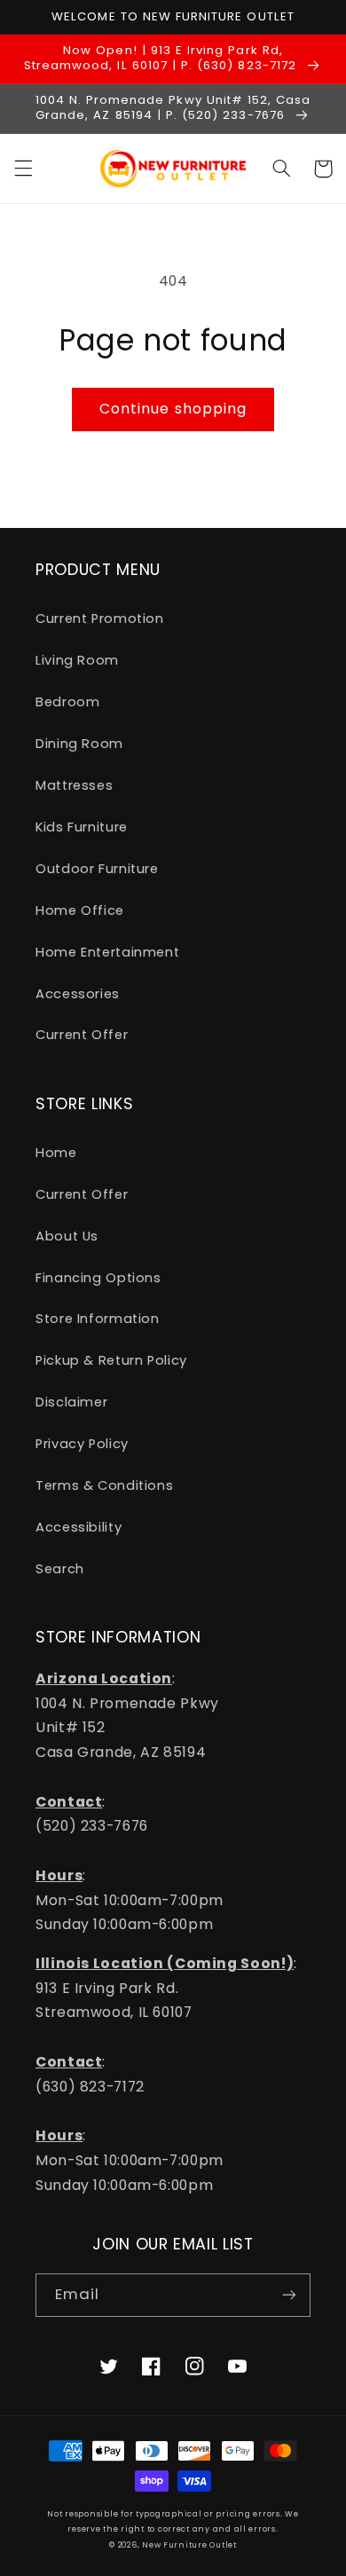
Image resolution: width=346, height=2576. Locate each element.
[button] (23, 169)
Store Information (98, 1319)
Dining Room (79, 744)
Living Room (77, 660)
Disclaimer (71, 1402)
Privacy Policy (82, 1444)
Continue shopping (173, 409)
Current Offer (82, 1035)
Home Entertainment (107, 952)
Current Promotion (100, 618)
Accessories (78, 994)
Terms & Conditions (104, 1485)
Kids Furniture (82, 827)
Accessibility (79, 1527)
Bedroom (67, 702)
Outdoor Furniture (97, 869)
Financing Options (98, 1278)
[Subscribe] (289, 2295)
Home (56, 1153)
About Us (67, 1236)
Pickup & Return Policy (111, 1360)
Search (60, 1569)
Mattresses (74, 785)
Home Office (80, 910)
